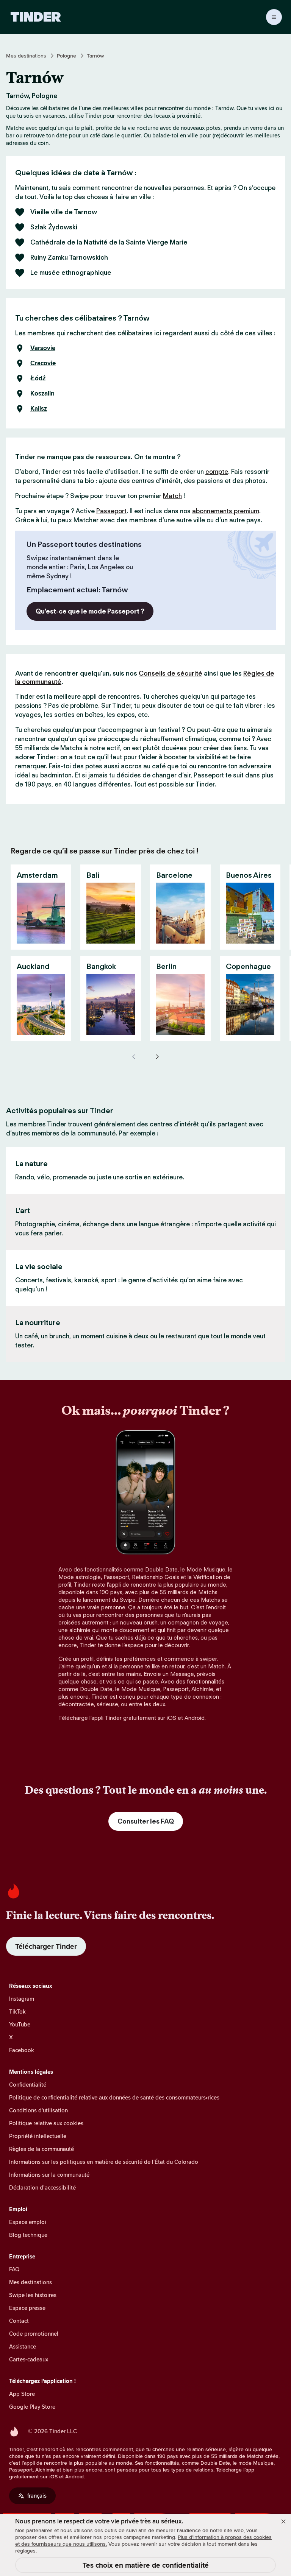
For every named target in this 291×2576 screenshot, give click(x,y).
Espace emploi (28, 2222)
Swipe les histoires (33, 2295)
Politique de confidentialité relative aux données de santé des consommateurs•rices (114, 2097)
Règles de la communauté (41, 2149)
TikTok (17, 2011)
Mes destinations (26, 56)
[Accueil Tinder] (36, 17)
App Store (22, 2394)
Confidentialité (28, 2085)
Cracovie (43, 363)
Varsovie (43, 348)
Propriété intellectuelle (38, 2136)
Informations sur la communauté (49, 2175)
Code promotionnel (34, 2334)
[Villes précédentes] (134, 1057)
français (37, 2496)
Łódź (38, 378)
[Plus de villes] (157, 1057)
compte (217, 472)
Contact (19, 2321)
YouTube (20, 2024)
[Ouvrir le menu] (274, 17)
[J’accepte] (283, 2521)
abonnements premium (226, 511)
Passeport (111, 511)
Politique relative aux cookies (46, 2123)
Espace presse (27, 2308)
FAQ (14, 2269)
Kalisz (39, 409)
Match (172, 496)
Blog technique (28, 2235)
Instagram (22, 1999)
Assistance (23, 2346)
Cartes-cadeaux (29, 2359)
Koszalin (42, 394)
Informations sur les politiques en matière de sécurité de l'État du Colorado (104, 2162)
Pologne (66, 56)
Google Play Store (32, 2407)
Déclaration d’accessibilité (42, 2187)
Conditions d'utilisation (38, 2110)
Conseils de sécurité (171, 673)
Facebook (22, 2050)
